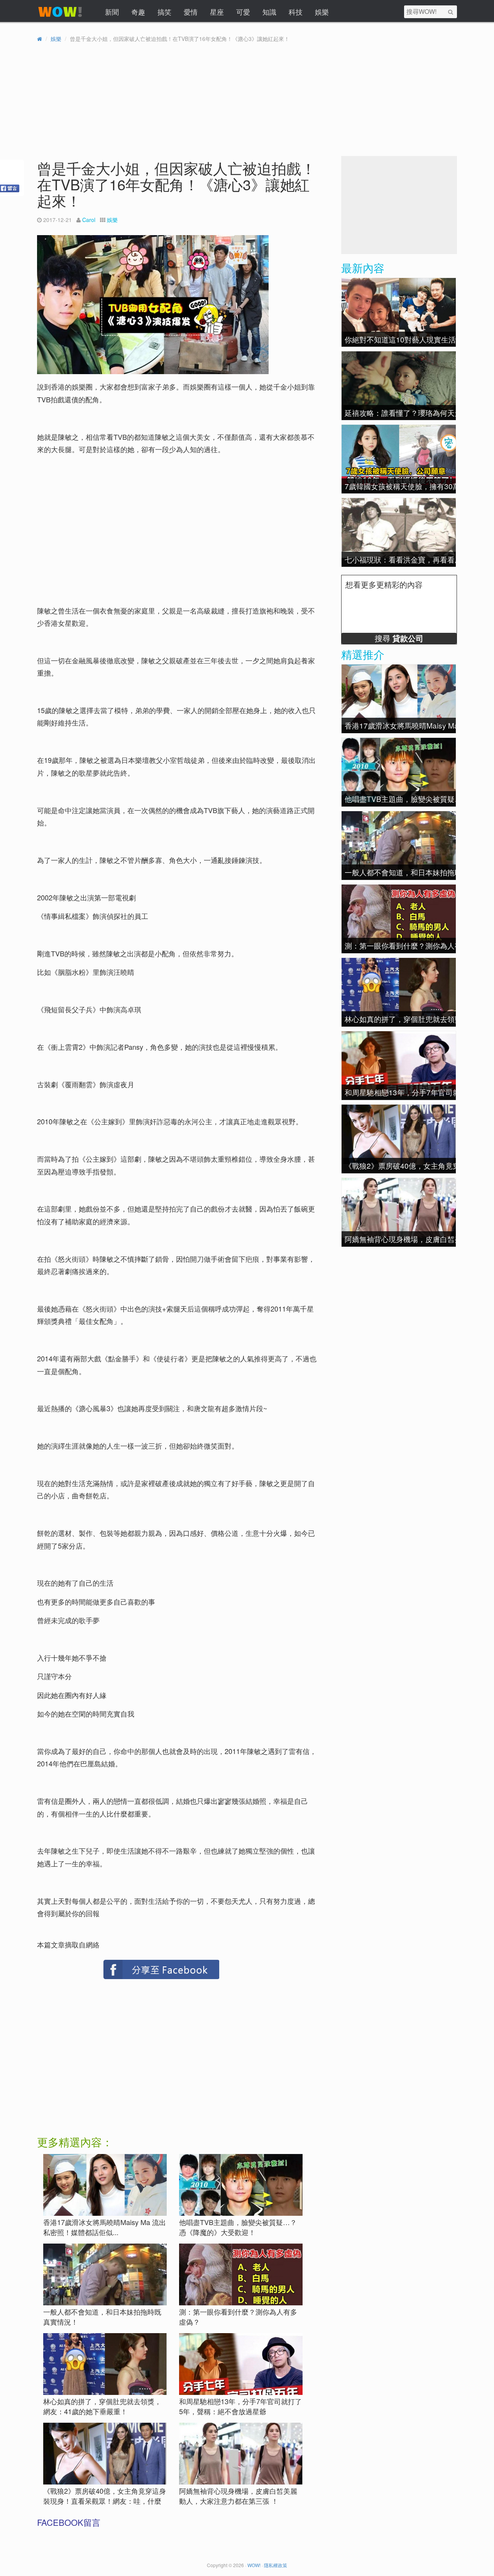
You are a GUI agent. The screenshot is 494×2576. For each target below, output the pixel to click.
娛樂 (322, 12)
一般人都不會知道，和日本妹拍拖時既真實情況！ (102, 2317)
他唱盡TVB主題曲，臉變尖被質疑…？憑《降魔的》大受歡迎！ (238, 2227)
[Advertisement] (104, 515)
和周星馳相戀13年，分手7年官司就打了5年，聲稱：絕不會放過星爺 (240, 2406)
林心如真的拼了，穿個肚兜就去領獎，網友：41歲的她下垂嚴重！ (102, 2406)
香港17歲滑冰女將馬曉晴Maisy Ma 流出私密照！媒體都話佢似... (105, 2227)
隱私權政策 (276, 2565)
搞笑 (164, 12)
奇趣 (138, 12)
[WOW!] (60, 17)
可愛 (243, 12)
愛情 (191, 12)
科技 (296, 12)
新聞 (112, 12)
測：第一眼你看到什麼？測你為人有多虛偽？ (238, 2317)
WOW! (254, 2565)
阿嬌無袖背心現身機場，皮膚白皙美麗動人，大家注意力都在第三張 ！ (238, 2496)
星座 (217, 12)
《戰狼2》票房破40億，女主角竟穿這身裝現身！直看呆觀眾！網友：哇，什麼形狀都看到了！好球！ (105, 2501)
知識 (269, 12)
